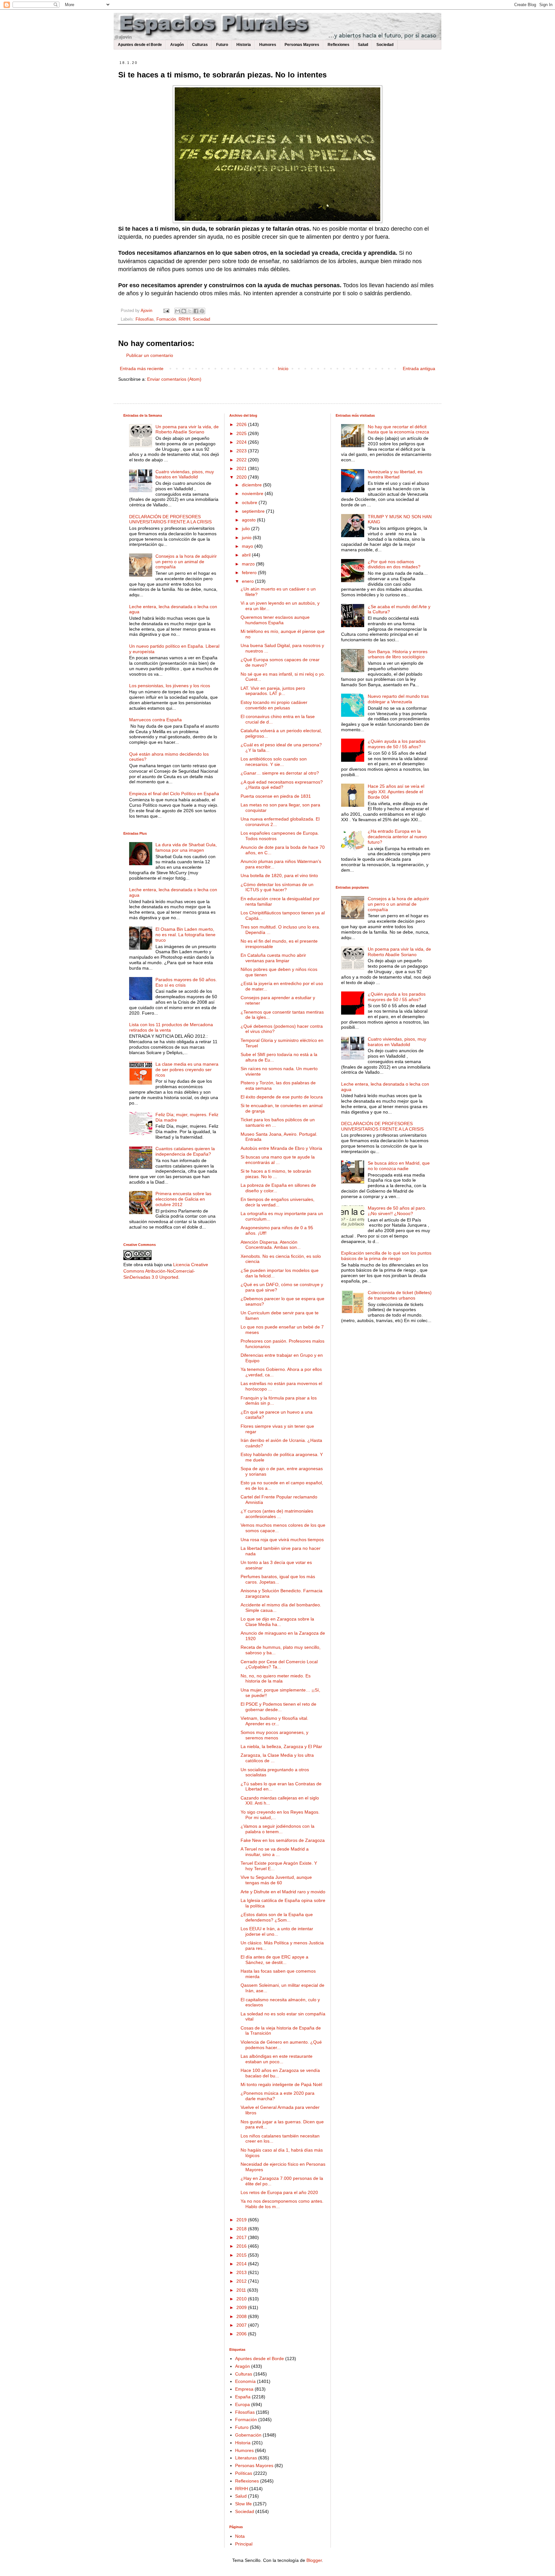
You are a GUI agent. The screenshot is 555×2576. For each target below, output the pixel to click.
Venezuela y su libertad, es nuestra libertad (395, 474)
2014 (242, 2264)
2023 (242, 451)
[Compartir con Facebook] (196, 311)
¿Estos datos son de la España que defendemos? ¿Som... (277, 1917)
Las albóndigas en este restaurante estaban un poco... (277, 2059)
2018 (242, 2229)
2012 (242, 2281)
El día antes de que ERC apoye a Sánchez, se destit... (274, 1960)
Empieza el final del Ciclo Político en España (174, 794)
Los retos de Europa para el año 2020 (279, 2192)
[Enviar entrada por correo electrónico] (166, 311)
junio (247, 537)
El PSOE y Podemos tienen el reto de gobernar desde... (278, 1707)
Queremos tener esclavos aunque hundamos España (275, 620)
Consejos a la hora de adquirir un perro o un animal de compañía (186, 562)
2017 (242, 2237)
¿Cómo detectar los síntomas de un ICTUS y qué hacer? (277, 887)
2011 (242, 2290)
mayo (248, 546)
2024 (242, 442)
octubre (250, 502)
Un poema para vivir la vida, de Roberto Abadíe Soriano (187, 429)
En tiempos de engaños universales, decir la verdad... (277, 1202)
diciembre (252, 485)
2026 (242, 424)
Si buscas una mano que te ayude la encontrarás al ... (278, 1160)
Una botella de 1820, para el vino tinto (279, 875)
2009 (242, 2307)
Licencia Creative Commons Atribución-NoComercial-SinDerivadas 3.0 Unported (166, 1271)
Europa (242, 2404)
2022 (242, 460)
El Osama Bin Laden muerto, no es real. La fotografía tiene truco (185, 935)
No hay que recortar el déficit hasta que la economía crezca (398, 429)
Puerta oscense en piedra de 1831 (276, 796)
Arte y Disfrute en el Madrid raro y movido (283, 1892)
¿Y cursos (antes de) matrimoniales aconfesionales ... (277, 1514)
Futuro (222, 45)
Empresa (244, 2389)
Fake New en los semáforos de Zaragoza (283, 1840)
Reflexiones (339, 45)
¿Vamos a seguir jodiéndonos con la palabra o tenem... (277, 1829)
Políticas (244, 2473)
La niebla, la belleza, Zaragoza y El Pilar (281, 1746)
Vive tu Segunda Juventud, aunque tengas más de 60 (276, 1880)
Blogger (314, 2560)
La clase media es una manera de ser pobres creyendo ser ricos (187, 1070)
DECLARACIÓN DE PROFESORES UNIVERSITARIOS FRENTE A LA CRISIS (170, 519)
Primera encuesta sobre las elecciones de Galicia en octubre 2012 (183, 1199)
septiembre (254, 511)
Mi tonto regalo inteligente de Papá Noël (281, 2084)
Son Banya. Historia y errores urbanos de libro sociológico (398, 654)
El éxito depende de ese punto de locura (282, 1097)
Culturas (200, 45)
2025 (242, 433)
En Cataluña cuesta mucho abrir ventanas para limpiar (273, 958)
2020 (242, 477)
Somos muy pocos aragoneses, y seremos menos (274, 1735)
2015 (242, 2255)
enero (248, 581)
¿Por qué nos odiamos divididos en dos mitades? (394, 564)
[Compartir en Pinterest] (202, 311)
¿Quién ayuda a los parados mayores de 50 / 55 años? (397, 744)
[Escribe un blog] (184, 311)
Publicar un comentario (150, 355)
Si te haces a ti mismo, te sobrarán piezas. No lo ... (276, 1174)
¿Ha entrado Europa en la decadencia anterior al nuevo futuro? (397, 837)
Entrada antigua (419, 369)
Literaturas (246, 2458)
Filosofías (145, 319)
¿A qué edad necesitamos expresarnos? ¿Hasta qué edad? (282, 785)
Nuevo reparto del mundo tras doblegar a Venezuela (398, 699)
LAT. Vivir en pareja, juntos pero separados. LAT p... (273, 691)
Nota (240, 2536)
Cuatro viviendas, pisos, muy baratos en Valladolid (185, 474)
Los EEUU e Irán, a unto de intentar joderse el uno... (277, 1931)
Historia (244, 45)
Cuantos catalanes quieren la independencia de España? (185, 1151)
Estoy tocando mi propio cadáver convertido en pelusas (274, 705)
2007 (242, 2325)
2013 (242, 2272)
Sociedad (385, 45)
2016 (242, 2246)
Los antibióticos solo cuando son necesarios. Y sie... (274, 762)
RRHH (184, 319)
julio (247, 529)
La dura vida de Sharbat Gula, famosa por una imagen (186, 847)
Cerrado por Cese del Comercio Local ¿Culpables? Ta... (279, 1664)
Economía (245, 2381)
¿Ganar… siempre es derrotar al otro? (280, 773)
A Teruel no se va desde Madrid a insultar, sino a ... (275, 1852)
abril (247, 555)
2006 (242, 2334)
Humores (268, 45)
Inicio (283, 369)
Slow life (243, 2504)
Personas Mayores (302, 45)
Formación (166, 319)
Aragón (177, 45)
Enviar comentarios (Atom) (174, 379)
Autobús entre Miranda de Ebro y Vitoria (281, 1148)
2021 (242, 468)
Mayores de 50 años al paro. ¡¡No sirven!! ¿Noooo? (397, 1211)
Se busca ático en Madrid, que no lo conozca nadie (399, 1166)
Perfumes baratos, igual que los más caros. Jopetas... (278, 1579)
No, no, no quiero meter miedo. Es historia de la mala (276, 1679)
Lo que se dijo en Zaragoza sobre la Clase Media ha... (277, 1622)
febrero (250, 573)
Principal (244, 2544)
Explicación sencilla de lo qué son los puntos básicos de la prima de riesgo (386, 1256)
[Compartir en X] (190, 311)
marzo (249, 564)
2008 (242, 2316)
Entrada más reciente (142, 369)
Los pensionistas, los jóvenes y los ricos (170, 686)
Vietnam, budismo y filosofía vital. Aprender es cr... (274, 1721)
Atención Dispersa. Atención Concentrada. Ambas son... (271, 1245)
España (243, 2397)
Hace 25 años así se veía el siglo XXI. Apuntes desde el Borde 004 (396, 792)
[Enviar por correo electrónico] (178, 311)
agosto (249, 520)
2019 (242, 2220)
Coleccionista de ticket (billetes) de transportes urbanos (400, 1295)
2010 (242, 2299)
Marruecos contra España (155, 720)
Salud (363, 45)
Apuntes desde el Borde (140, 45)
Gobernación (248, 2435)
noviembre (253, 493)
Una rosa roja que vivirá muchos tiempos (282, 1540)
